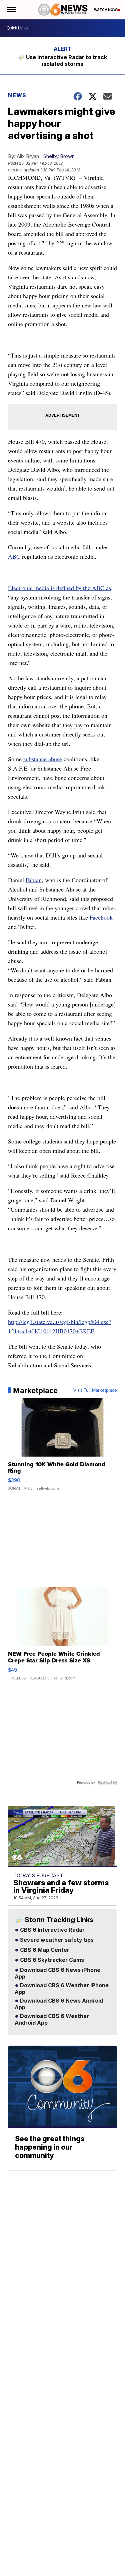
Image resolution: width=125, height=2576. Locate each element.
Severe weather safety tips (56, 1940)
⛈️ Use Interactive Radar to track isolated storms (62, 60)
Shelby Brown (59, 156)
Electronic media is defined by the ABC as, (60, 588)
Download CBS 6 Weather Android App (52, 2020)
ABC (14, 556)
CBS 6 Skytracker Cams (51, 1960)
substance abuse (43, 759)
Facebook (101, 917)
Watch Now (106, 10)
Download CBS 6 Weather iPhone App (62, 1989)
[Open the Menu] (11, 10)
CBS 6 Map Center (44, 1950)
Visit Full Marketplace (95, 1390)
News (17, 95)
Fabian (34, 880)
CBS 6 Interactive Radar (52, 1930)
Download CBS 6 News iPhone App (57, 1974)
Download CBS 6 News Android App (59, 2004)
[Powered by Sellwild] (107, 1783)
